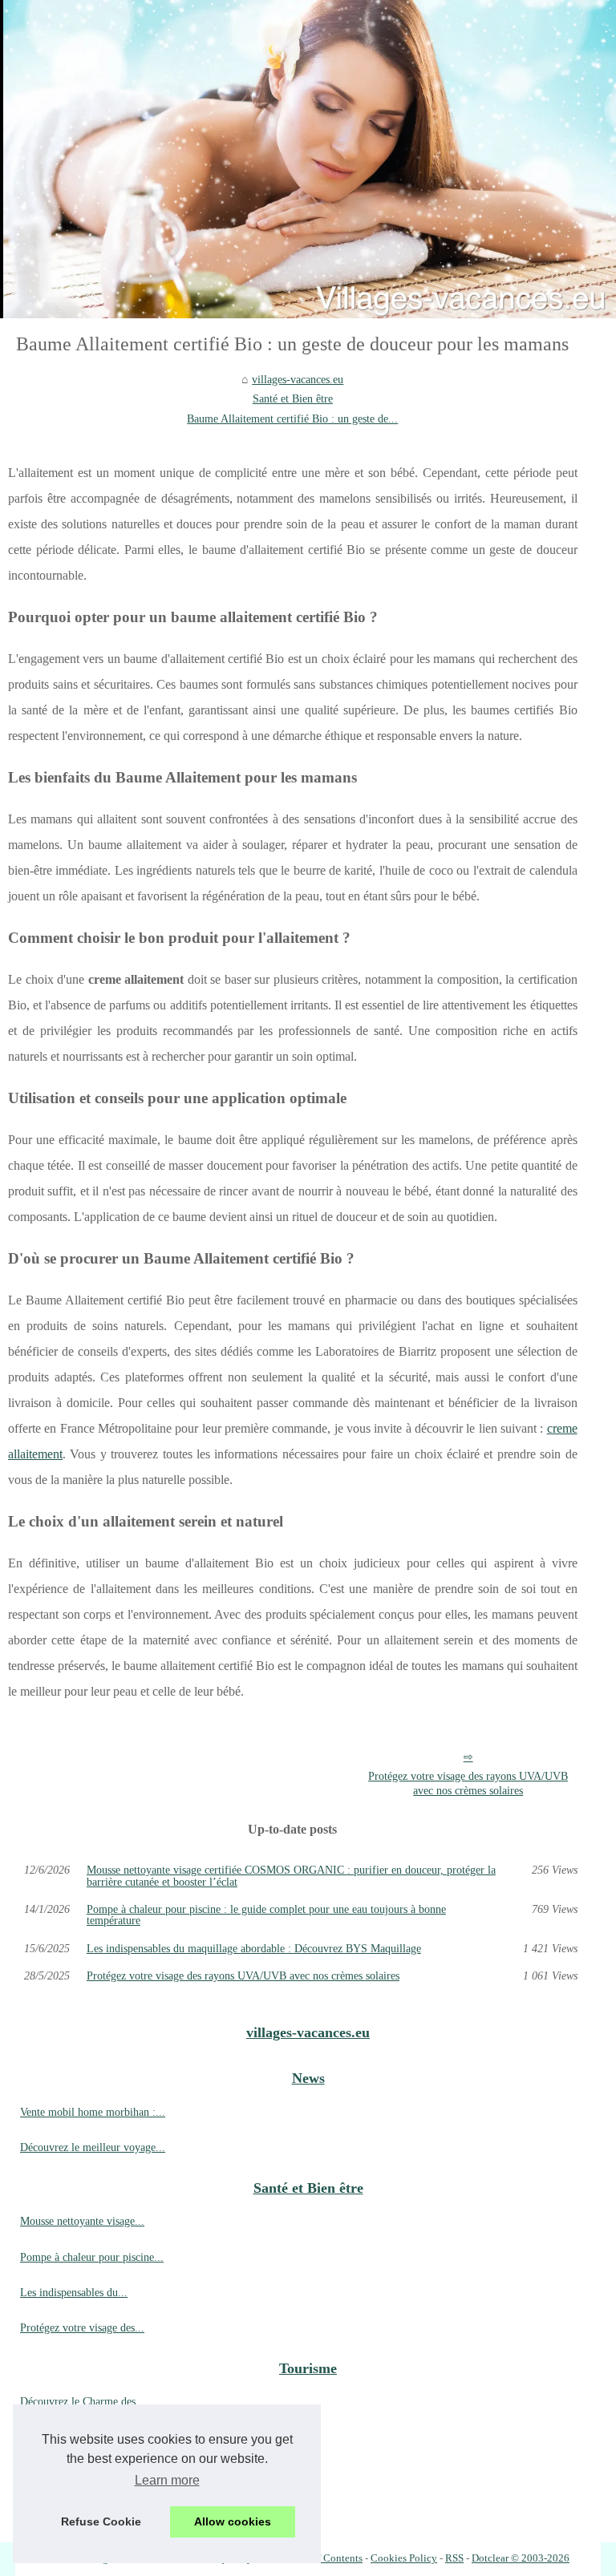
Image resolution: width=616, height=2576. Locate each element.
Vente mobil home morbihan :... (93, 2112)
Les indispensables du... (74, 2292)
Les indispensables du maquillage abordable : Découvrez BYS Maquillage (254, 1948)
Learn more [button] (167, 2480)
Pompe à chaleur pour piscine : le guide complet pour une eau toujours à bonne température (266, 1915)
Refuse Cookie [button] (101, 2521)
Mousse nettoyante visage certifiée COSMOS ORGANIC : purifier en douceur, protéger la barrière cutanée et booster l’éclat (291, 1876)
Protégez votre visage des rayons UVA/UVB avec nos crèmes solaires (468, 1783)
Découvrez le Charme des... (83, 2401)
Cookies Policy (404, 2558)
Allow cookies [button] (233, 2521)
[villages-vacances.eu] (308, 159)
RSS (454, 2558)
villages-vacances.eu (298, 379)
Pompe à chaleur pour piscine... (92, 2257)
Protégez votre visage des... (82, 2327)
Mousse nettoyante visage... (82, 2221)
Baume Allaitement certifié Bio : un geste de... (292, 419)
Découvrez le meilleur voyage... (93, 2147)
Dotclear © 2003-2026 (521, 2558)
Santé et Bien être (293, 398)
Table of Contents (324, 2558)
